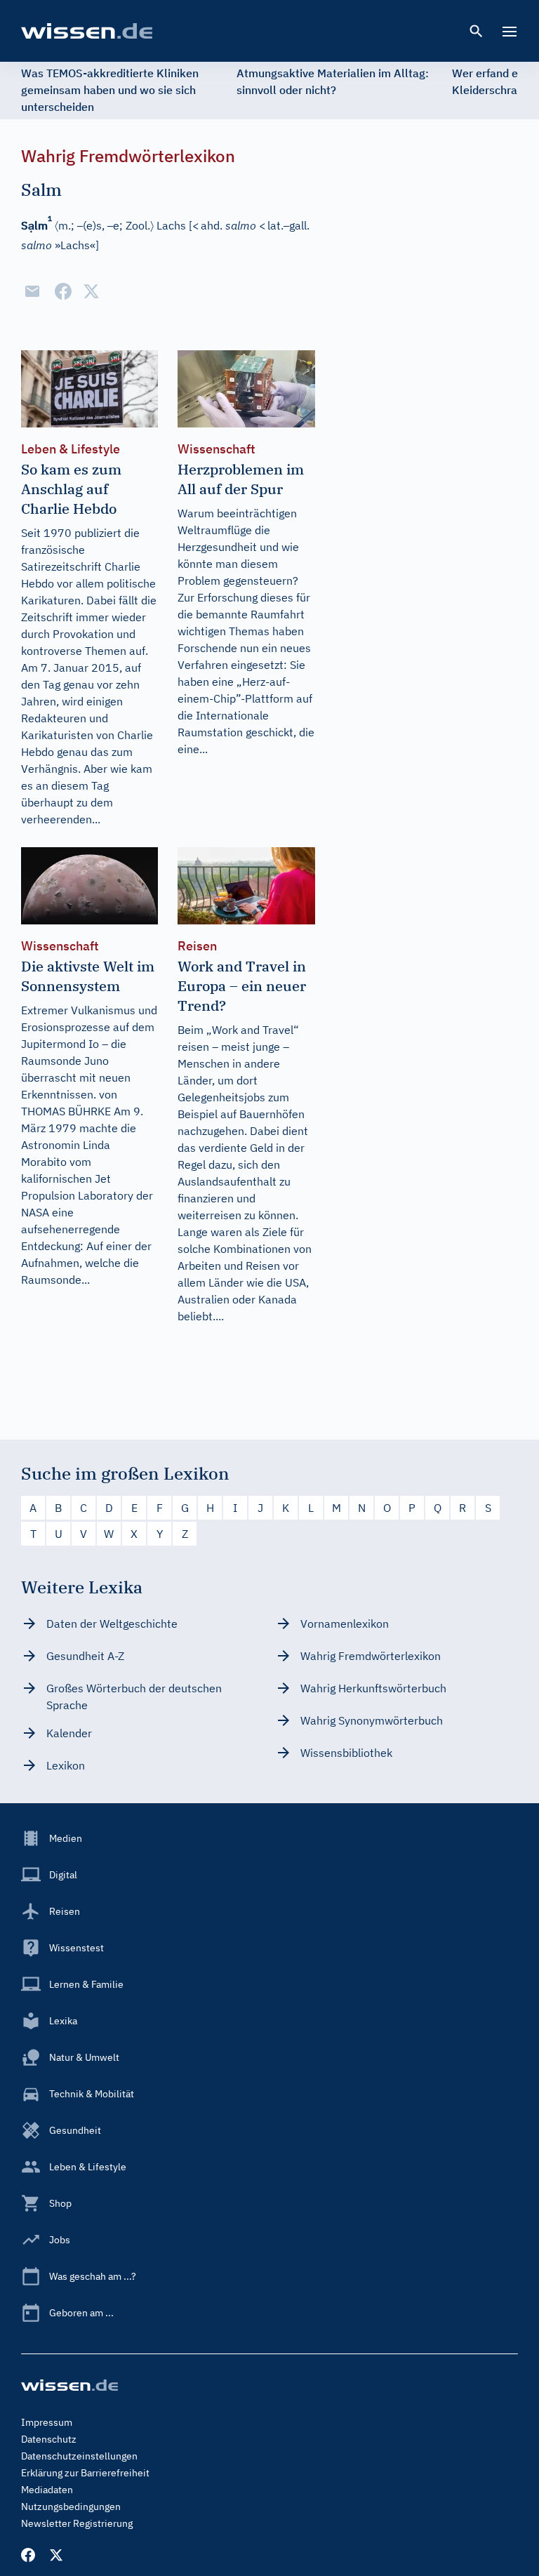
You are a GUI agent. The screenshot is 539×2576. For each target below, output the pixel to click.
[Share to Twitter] (91, 291)
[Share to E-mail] (32, 291)
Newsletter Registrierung (77, 2523)
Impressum (47, 2422)
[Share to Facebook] (63, 291)
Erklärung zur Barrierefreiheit (85, 2473)
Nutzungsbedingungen (71, 2507)
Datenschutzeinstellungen (79, 2456)
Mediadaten (47, 2490)
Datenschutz (49, 2439)
